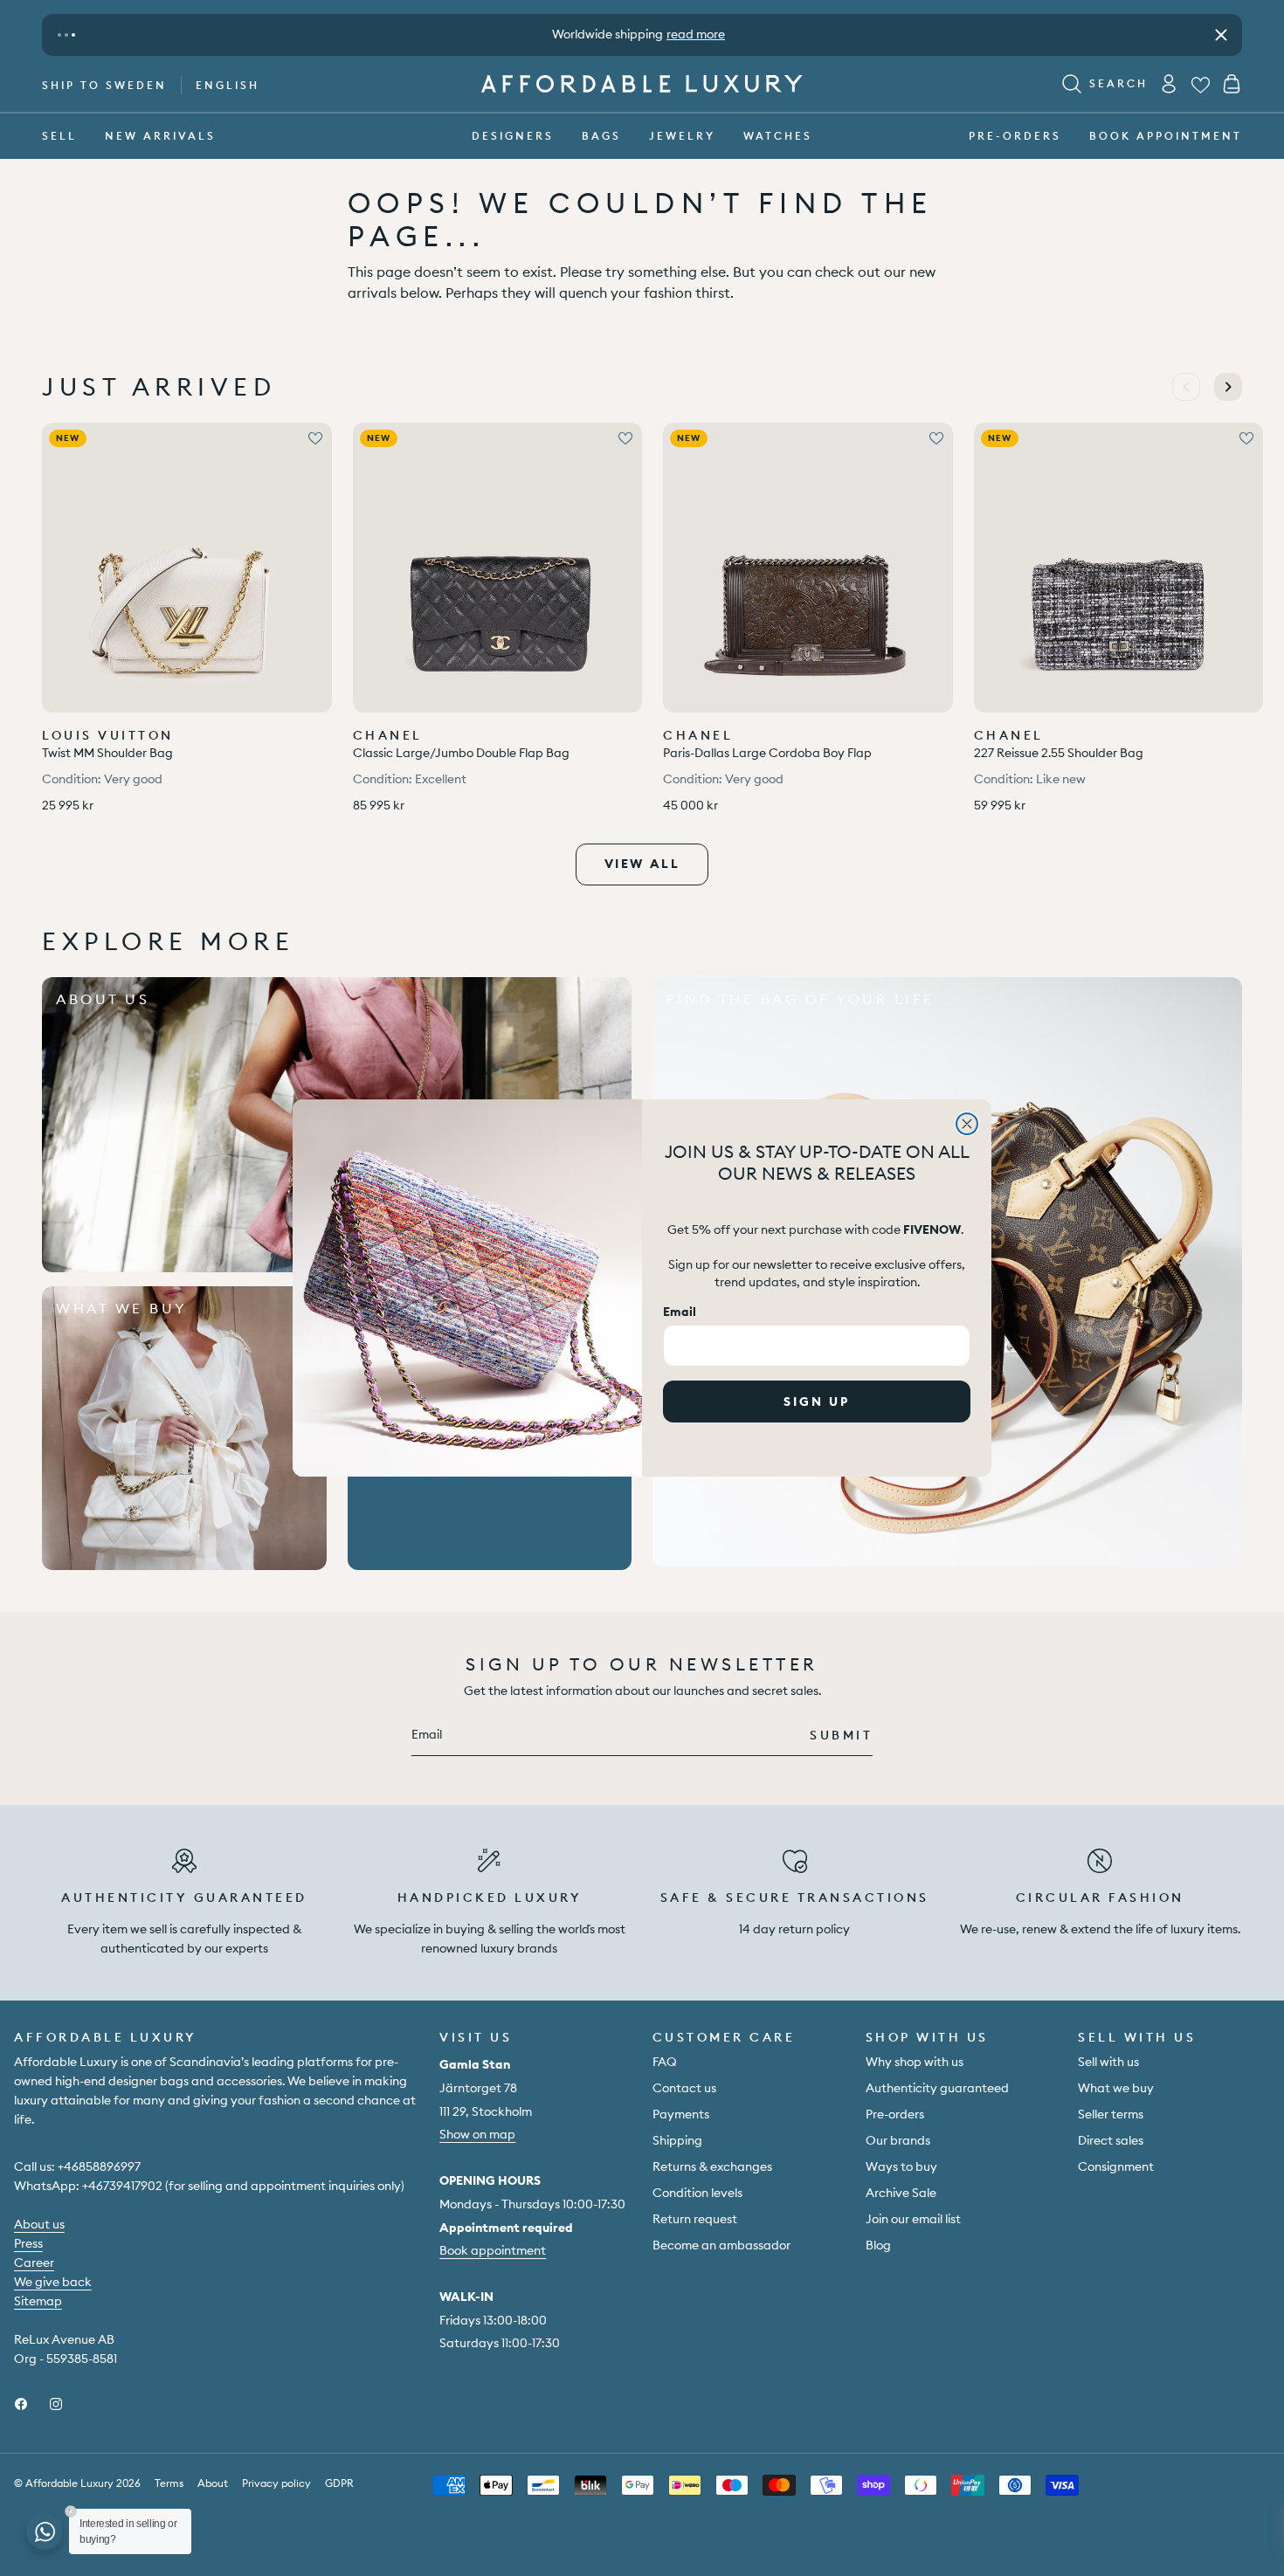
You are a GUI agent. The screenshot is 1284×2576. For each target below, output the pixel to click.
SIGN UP (817, 1402)
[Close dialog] (967, 1124)
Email (680, 1312)
